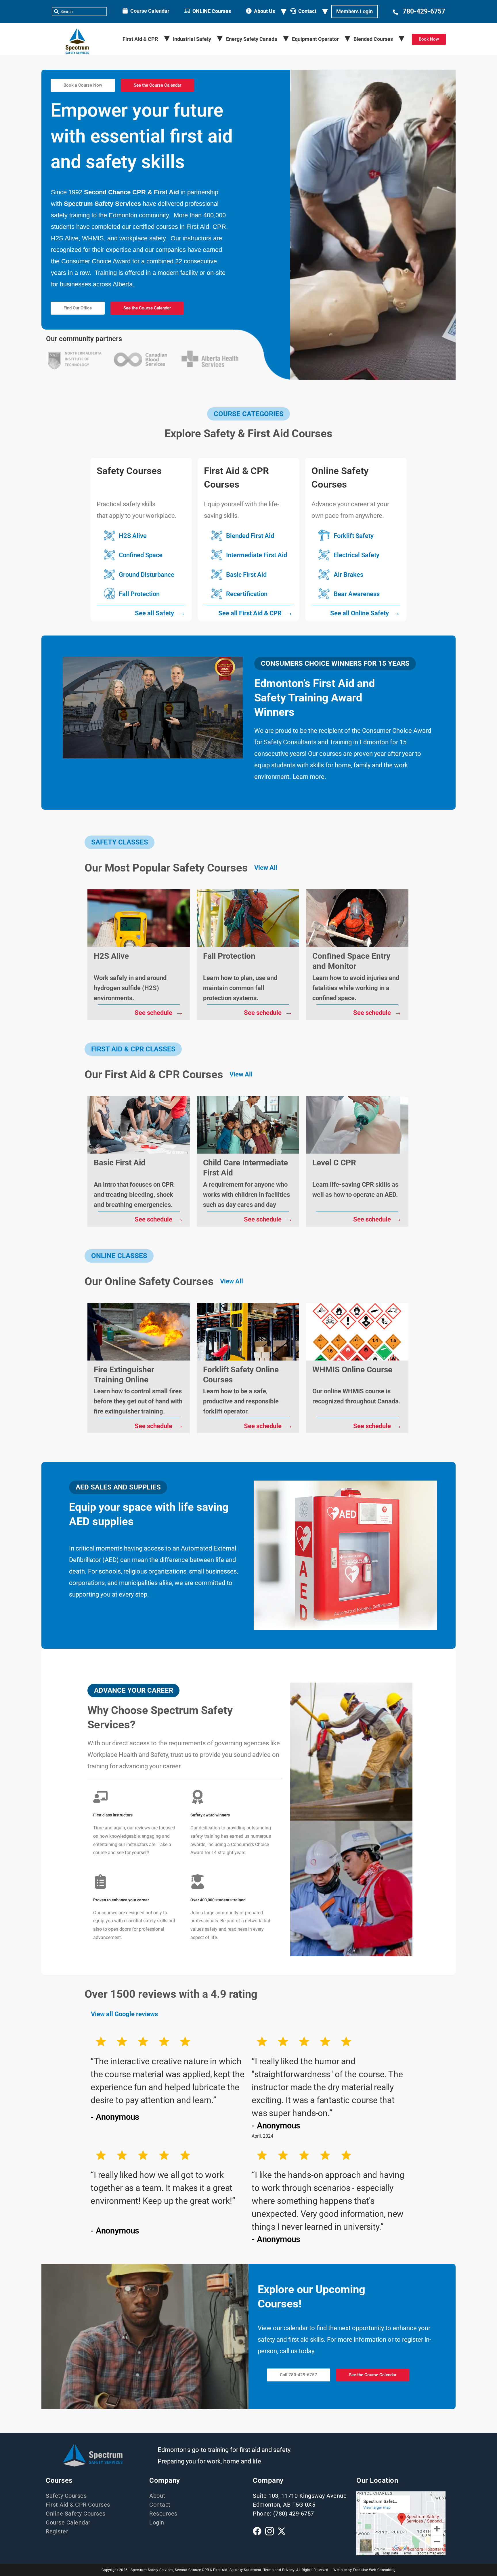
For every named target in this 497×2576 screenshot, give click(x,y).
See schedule (159, 1012)
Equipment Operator (315, 39)
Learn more (308, 777)
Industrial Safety (192, 39)
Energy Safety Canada (252, 39)
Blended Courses (373, 39)
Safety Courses (66, 2496)
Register (57, 2531)
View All (266, 868)
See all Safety (160, 612)
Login (157, 2522)
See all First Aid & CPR (256, 612)
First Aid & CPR (140, 39)
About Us (264, 11)
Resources (163, 2514)
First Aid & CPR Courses (78, 2505)
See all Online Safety (365, 612)
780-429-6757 (424, 11)
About (157, 2496)
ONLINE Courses (212, 11)
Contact (307, 11)
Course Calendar (150, 11)
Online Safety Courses (76, 2514)
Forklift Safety (354, 536)
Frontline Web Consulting (374, 2570)
